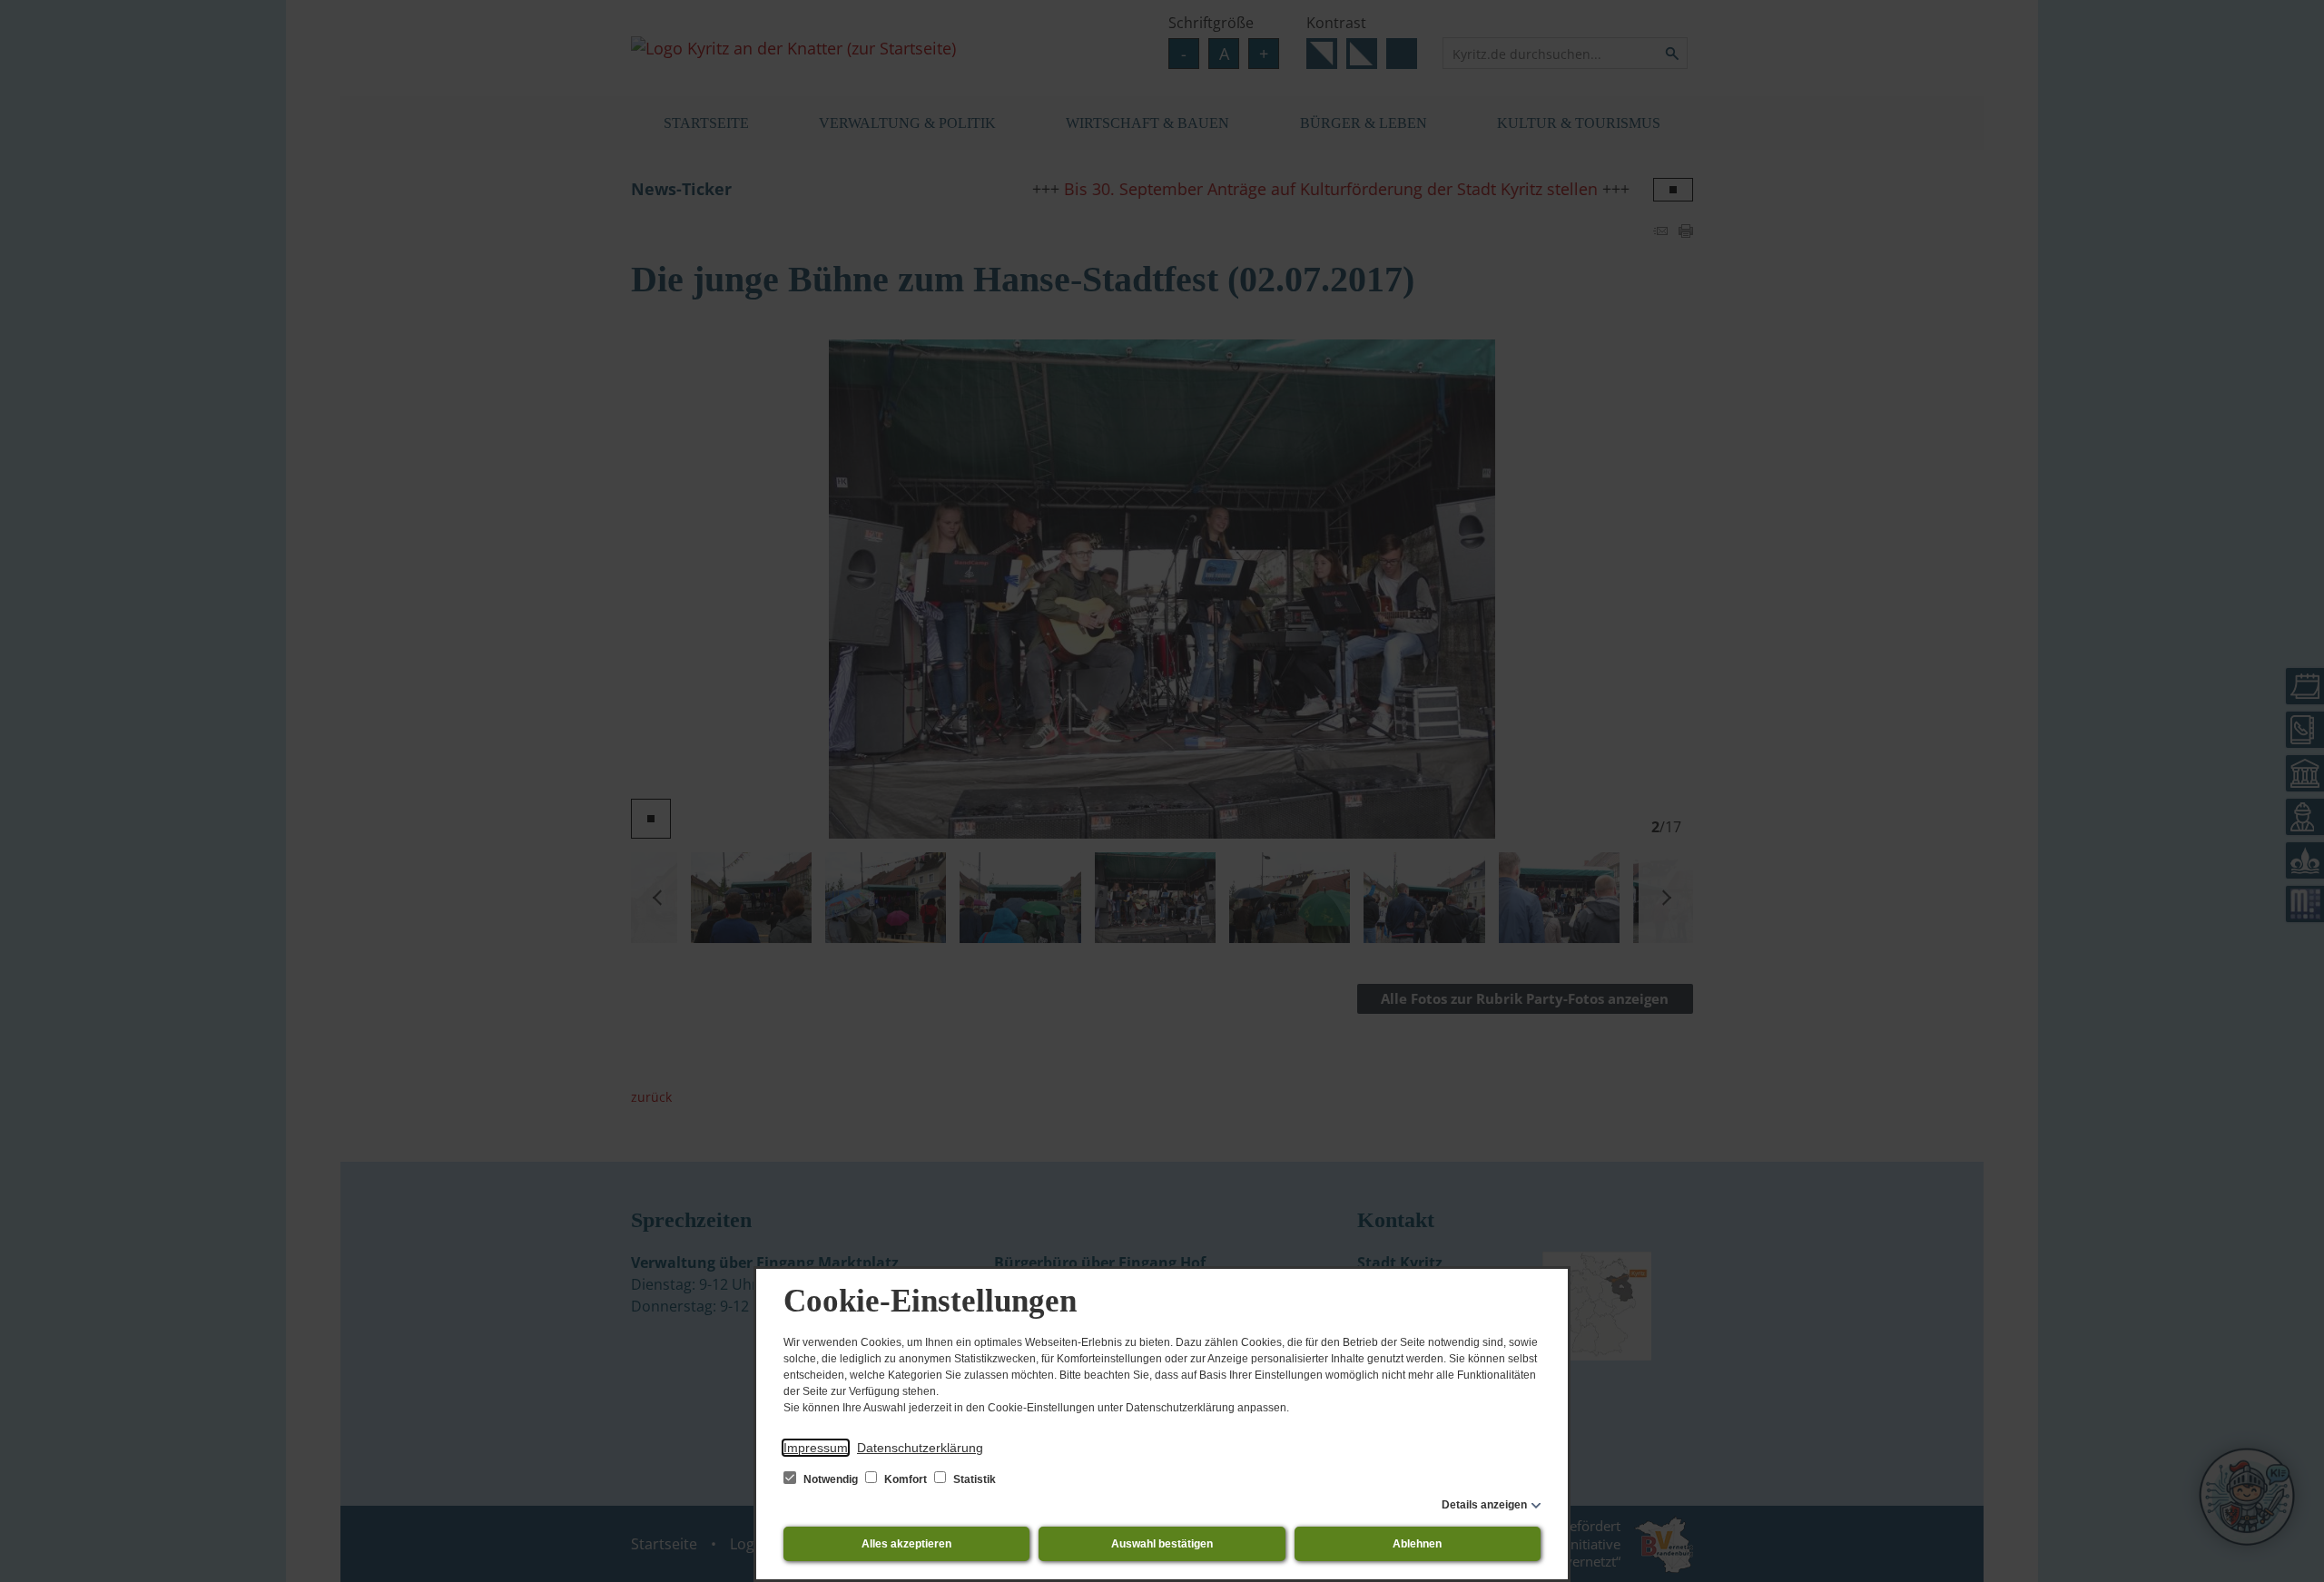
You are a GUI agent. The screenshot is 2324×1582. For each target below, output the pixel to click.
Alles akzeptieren (906, 1544)
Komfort (906, 1479)
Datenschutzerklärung (920, 1448)
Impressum (816, 1448)
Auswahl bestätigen (1162, 1544)
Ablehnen (1417, 1544)
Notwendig (831, 1479)
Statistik (973, 1479)
